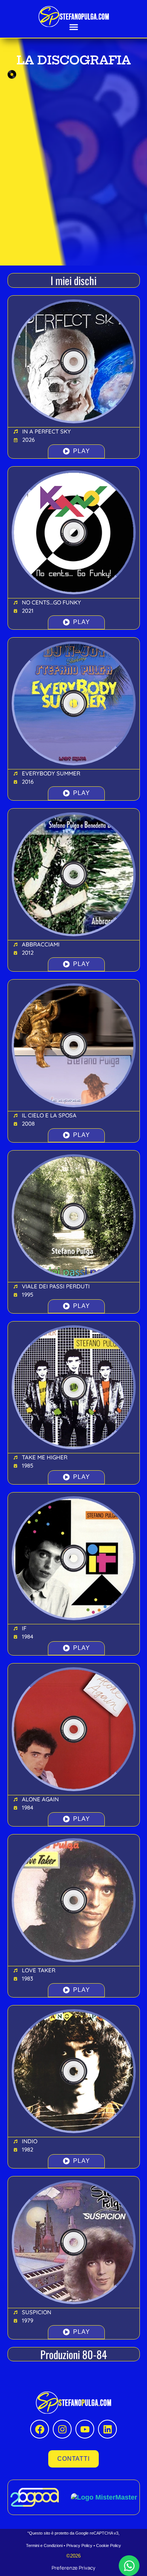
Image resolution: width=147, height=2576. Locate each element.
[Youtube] (85, 2429)
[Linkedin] (107, 2429)
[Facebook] (40, 2429)
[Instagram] (62, 2429)
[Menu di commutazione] (74, 27)
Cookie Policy (109, 2545)
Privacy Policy (79, 2545)
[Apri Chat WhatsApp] (129, 2566)
